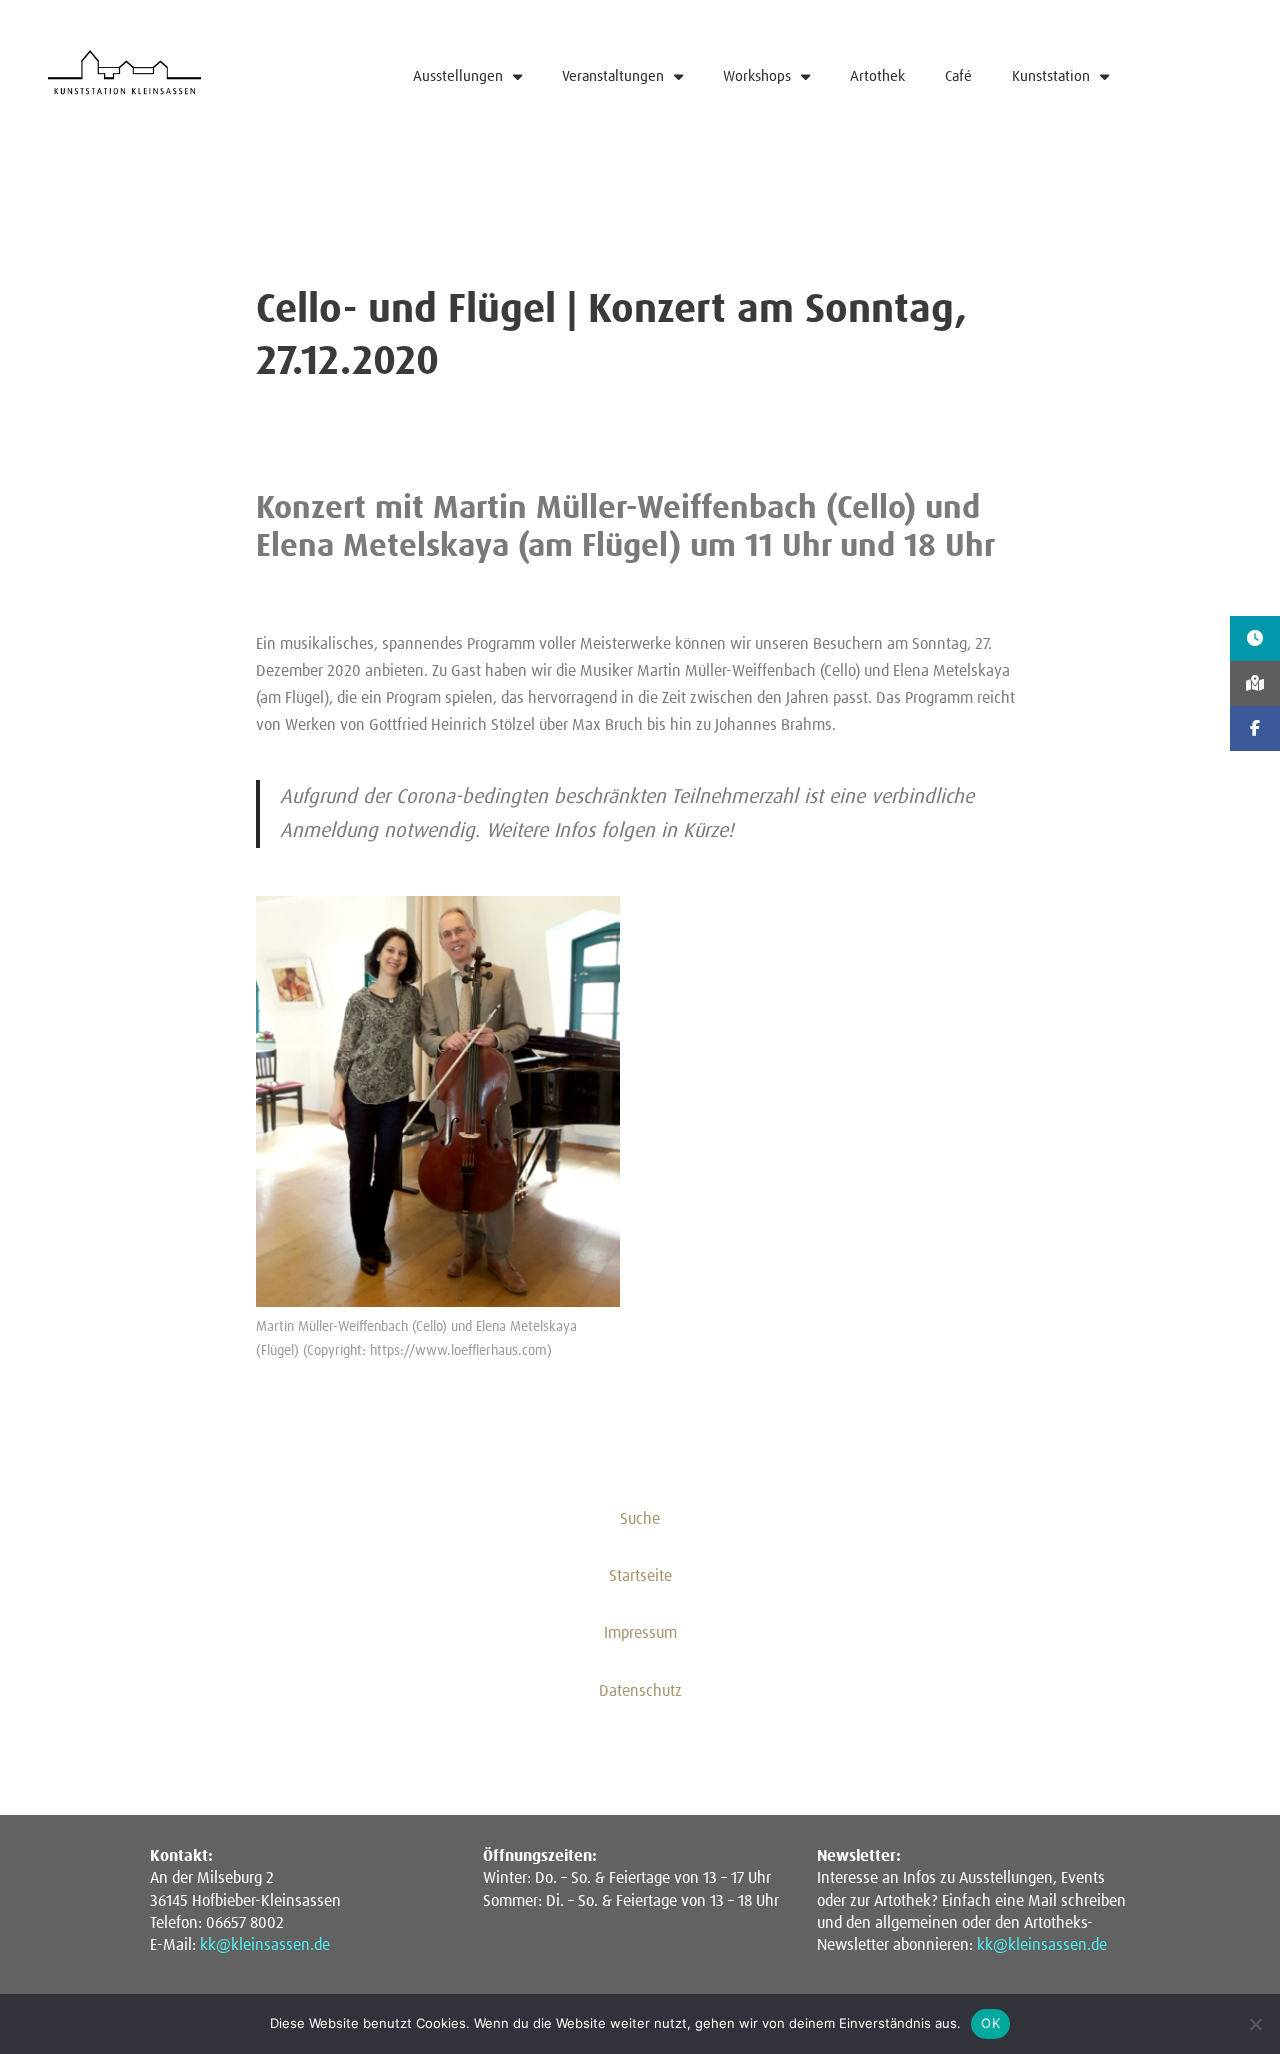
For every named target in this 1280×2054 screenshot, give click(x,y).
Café (958, 76)
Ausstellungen (458, 76)
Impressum (640, 1633)
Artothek (877, 76)
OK (990, 2023)
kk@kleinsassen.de (265, 1945)
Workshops (757, 76)
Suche (640, 1519)
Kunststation (1051, 76)
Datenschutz (640, 1691)
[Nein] (1255, 2024)
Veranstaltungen (613, 76)
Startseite (640, 1576)
